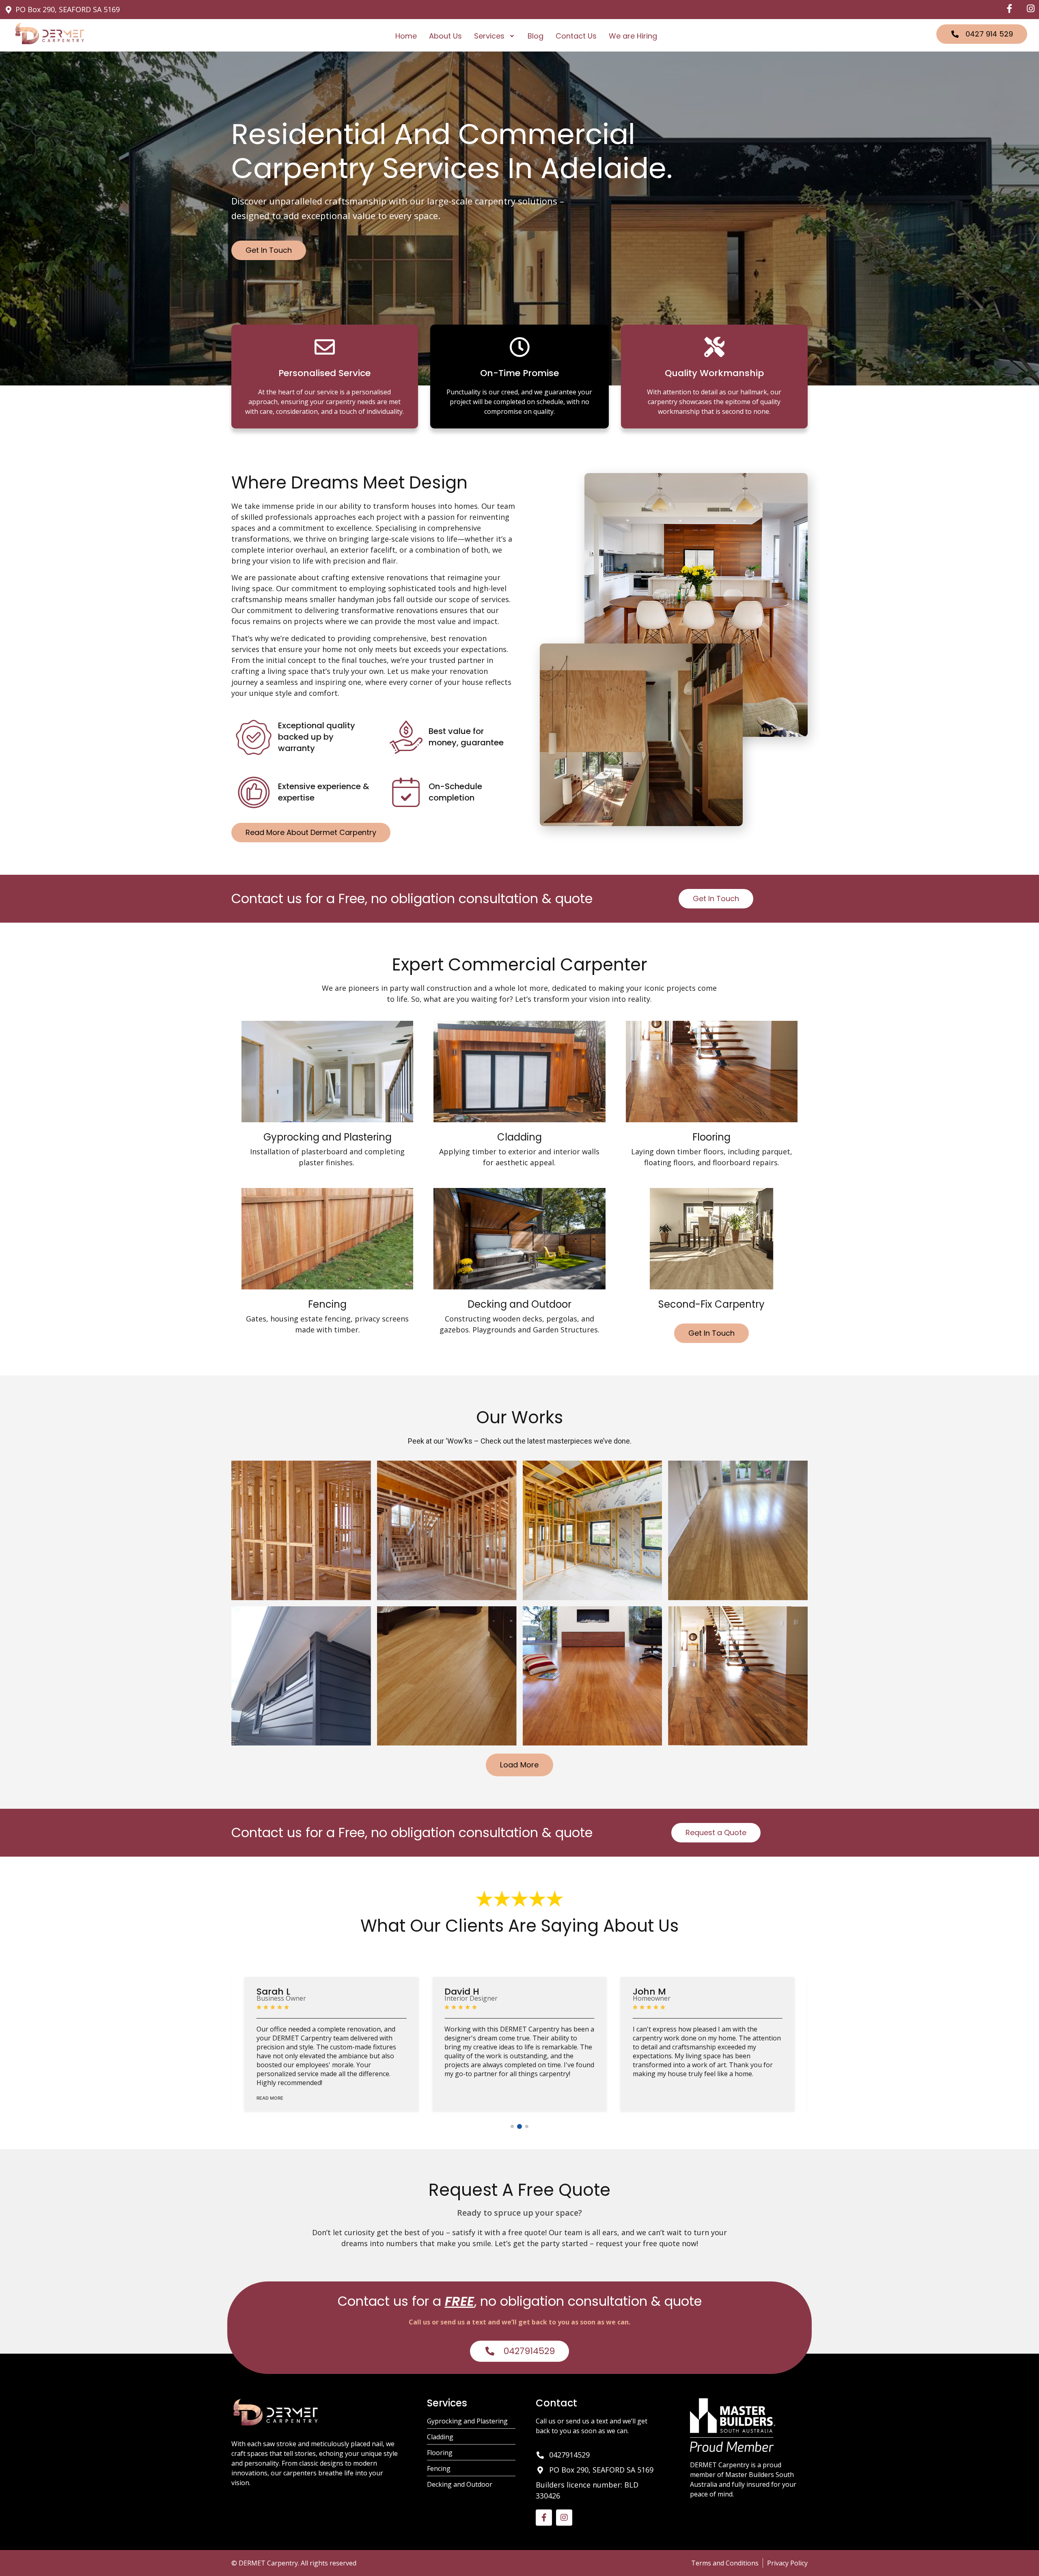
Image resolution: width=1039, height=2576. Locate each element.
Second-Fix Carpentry (711, 1304)
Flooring (711, 1137)
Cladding (519, 1137)
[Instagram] (564, 2518)
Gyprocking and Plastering (328, 1137)
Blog (536, 36)
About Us (445, 36)
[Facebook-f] (544, 2518)
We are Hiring (633, 36)
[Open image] (301, 1530)
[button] (495, 36)
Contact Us (576, 36)
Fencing (327, 1304)
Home (406, 36)
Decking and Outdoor (519, 1304)
